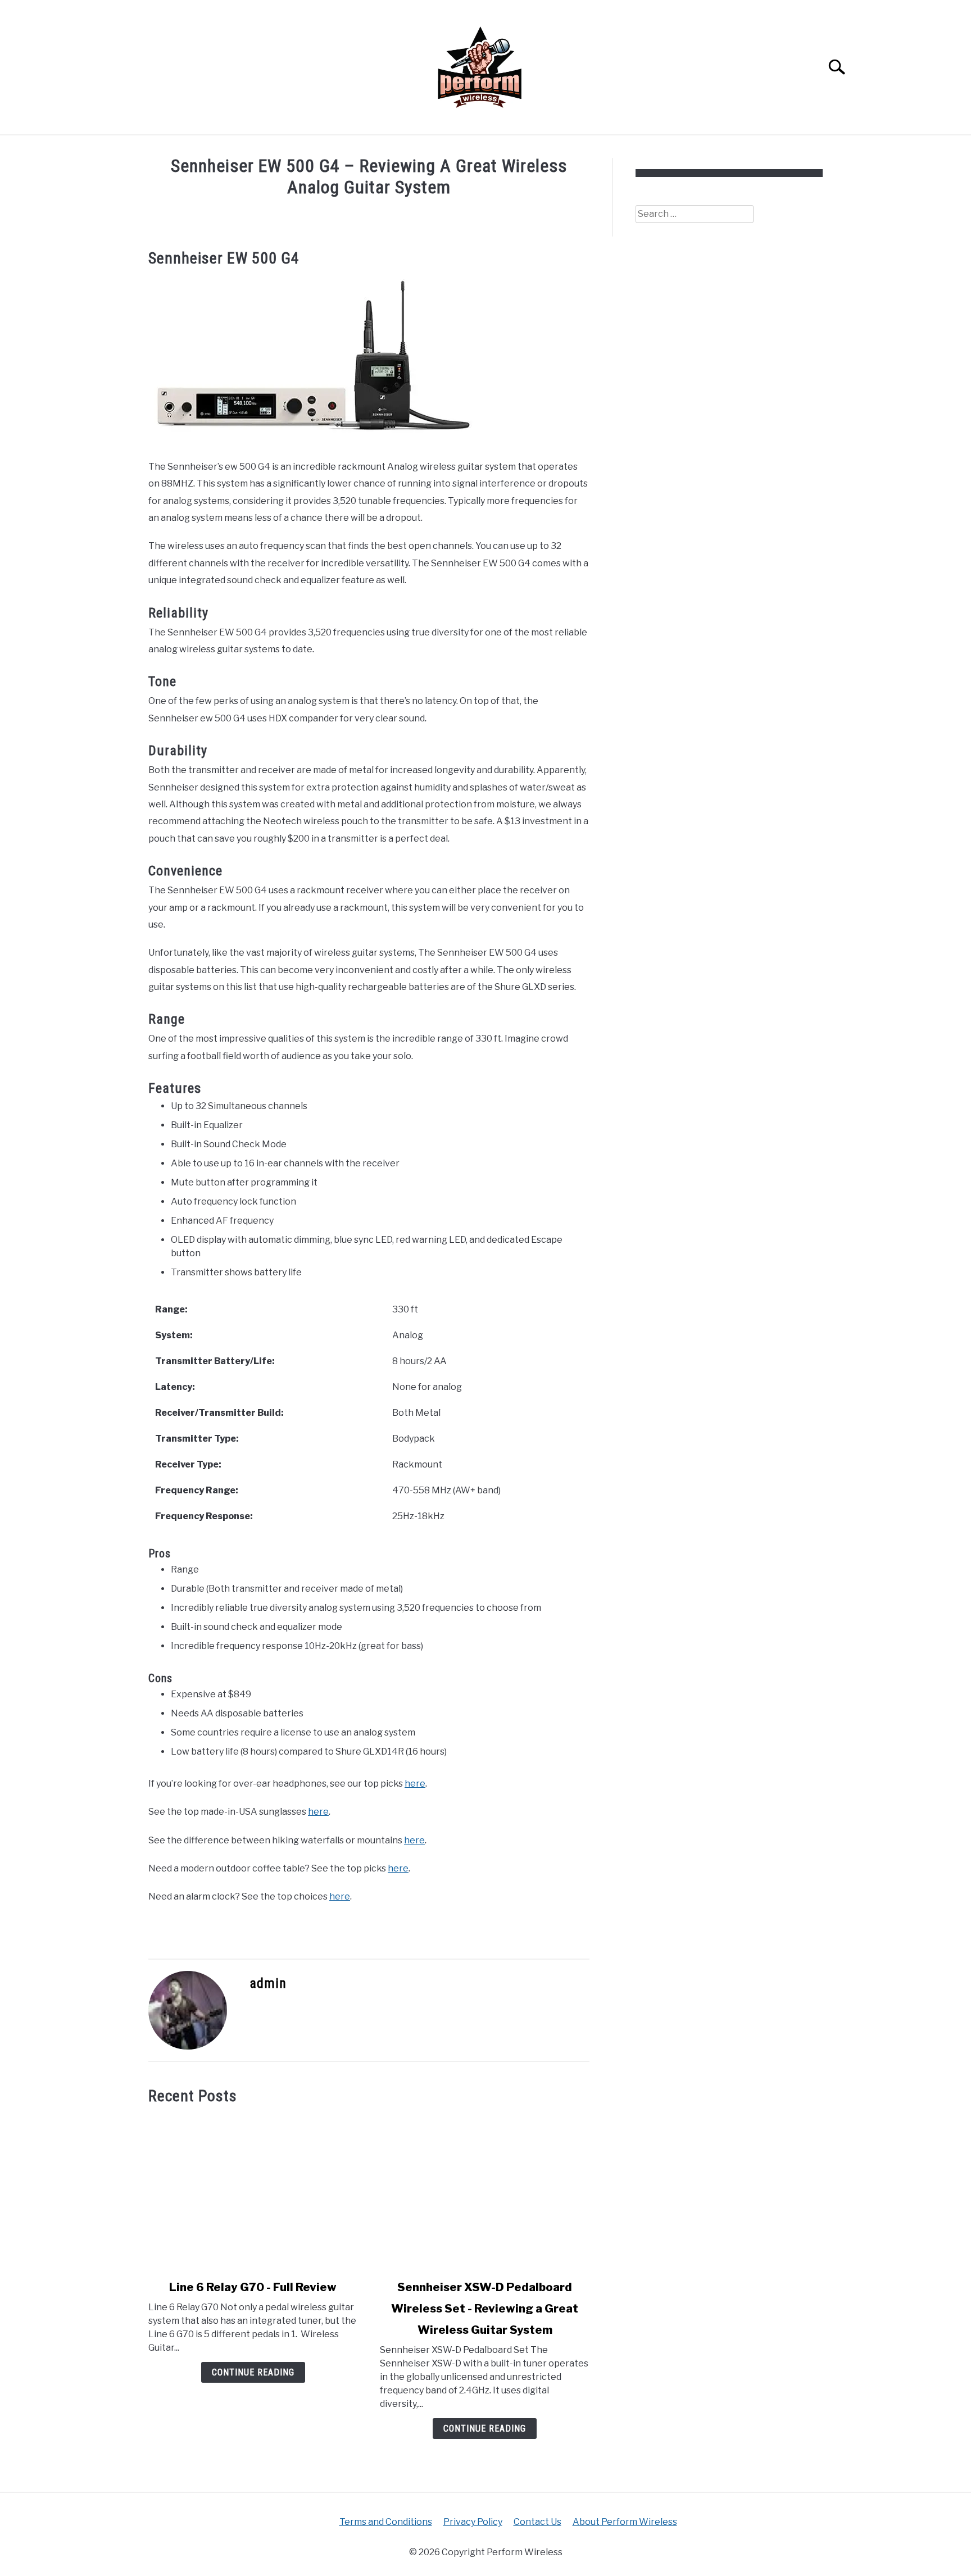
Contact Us (537, 2522)
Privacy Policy (473, 2522)
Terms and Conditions (386, 2522)
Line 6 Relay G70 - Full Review (253, 2287)
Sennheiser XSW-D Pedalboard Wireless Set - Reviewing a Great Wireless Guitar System (485, 2309)
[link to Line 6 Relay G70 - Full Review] (253, 2192)
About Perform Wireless (625, 2522)
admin (268, 1983)
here (415, 1784)
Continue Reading (253, 2372)
